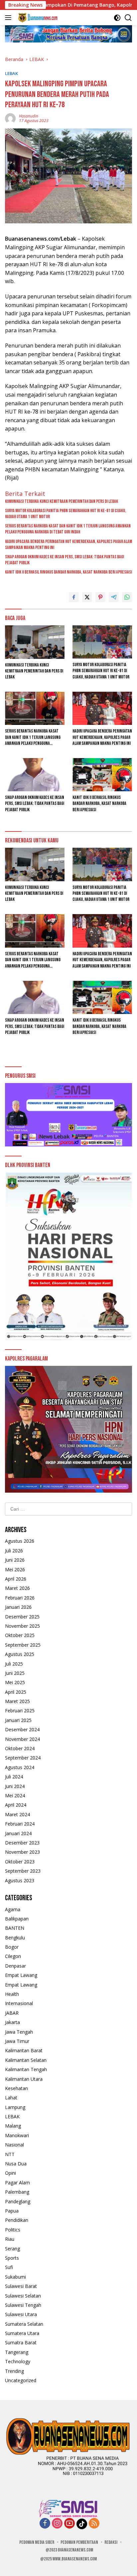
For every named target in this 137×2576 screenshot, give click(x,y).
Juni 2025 (15, 1673)
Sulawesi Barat (21, 2286)
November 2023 (22, 1852)
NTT (10, 2154)
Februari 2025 (20, 1711)
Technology (18, 2361)
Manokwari (17, 2135)
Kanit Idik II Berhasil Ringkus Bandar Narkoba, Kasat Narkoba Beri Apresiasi (68, 572)
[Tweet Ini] (87, 597)
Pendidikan (17, 2220)
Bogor (12, 1947)
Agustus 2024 (20, 1767)
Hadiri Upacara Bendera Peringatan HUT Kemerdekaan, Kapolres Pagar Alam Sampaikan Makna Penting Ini (68, 545)
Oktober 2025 (20, 1635)
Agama (13, 1909)
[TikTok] (82, 2524)
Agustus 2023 (20, 1880)
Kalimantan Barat (24, 2050)
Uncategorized (21, 2380)
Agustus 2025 (20, 1654)
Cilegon (13, 1956)
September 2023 (23, 1871)
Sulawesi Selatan (23, 2296)
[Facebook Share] (74, 597)
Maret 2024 (17, 1814)
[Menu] (9, 18)
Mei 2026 (15, 1569)
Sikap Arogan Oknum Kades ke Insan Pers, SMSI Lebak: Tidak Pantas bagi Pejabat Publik (65, 560)
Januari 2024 (18, 1833)
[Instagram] (57, 2524)
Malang (13, 2126)
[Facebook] (45, 2524)
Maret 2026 (17, 1588)
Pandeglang (18, 2201)
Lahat (11, 2098)
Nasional (14, 2145)
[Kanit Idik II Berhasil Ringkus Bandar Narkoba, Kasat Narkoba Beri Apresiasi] (102, 775)
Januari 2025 (18, 1720)
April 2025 (16, 1692)
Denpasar (15, 1966)
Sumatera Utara (22, 2333)
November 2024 (22, 1739)
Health (12, 1994)
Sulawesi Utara (21, 2314)
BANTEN (15, 1928)
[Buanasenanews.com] (37, 18)
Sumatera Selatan (24, 2324)
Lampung (15, 2107)
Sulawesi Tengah (23, 2305)
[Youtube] (69, 2524)
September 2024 (23, 1758)
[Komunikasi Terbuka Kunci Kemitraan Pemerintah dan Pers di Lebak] (35, 642)
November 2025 (22, 1626)
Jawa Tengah (19, 2032)
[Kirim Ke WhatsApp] (127, 597)
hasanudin (29, 116)
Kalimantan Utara (24, 2079)
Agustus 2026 (20, 1541)
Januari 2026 (18, 1607)
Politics (13, 2230)
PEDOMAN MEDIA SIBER (37, 2542)
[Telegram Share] (114, 597)
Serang (12, 2249)
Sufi (9, 2267)
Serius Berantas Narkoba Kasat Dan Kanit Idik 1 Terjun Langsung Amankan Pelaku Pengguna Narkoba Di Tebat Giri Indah (68, 529)
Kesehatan (16, 2088)
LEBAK (11, 73)
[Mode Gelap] (117, 18)
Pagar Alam (17, 2183)
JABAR (12, 2013)
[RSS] (94, 2524)
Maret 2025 (17, 1701)
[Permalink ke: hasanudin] (10, 118)
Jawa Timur (17, 2041)
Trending (14, 2371)
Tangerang (17, 2352)
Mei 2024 (15, 1795)
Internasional (19, 2003)
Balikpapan (17, 1919)
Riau (10, 2239)
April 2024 (16, 1805)
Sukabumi (15, 2277)
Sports (12, 2258)
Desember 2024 (22, 1729)
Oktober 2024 (20, 1748)
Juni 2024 (15, 1786)
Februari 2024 (20, 1824)
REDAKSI (111, 2542)
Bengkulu (15, 1938)
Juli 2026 (14, 1551)
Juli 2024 (14, 1777)
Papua (12, 2211)
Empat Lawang (21, 1975)
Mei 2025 (15, 1682)
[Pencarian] (128, 18)
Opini (10, 2173)
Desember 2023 (22, 1843)
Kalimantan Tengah (26, 2069)
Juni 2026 (15, 1560)
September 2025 (23, 1645)
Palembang (17, 2192)
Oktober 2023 (20, 1862)
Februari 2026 (20, 1598)
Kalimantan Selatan (26, 2060)
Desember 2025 (22, 1617)
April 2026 (16, 1579)
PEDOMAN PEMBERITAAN (79, 2542)
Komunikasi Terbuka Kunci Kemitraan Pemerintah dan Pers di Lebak (62, 501)
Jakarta (12, 2022)
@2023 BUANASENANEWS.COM (69, 2550)
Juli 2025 (14, 1664)
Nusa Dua (16, 2164)
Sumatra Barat (21, 2342)
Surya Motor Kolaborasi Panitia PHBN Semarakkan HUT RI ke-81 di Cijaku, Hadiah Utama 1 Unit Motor (66, 514)
